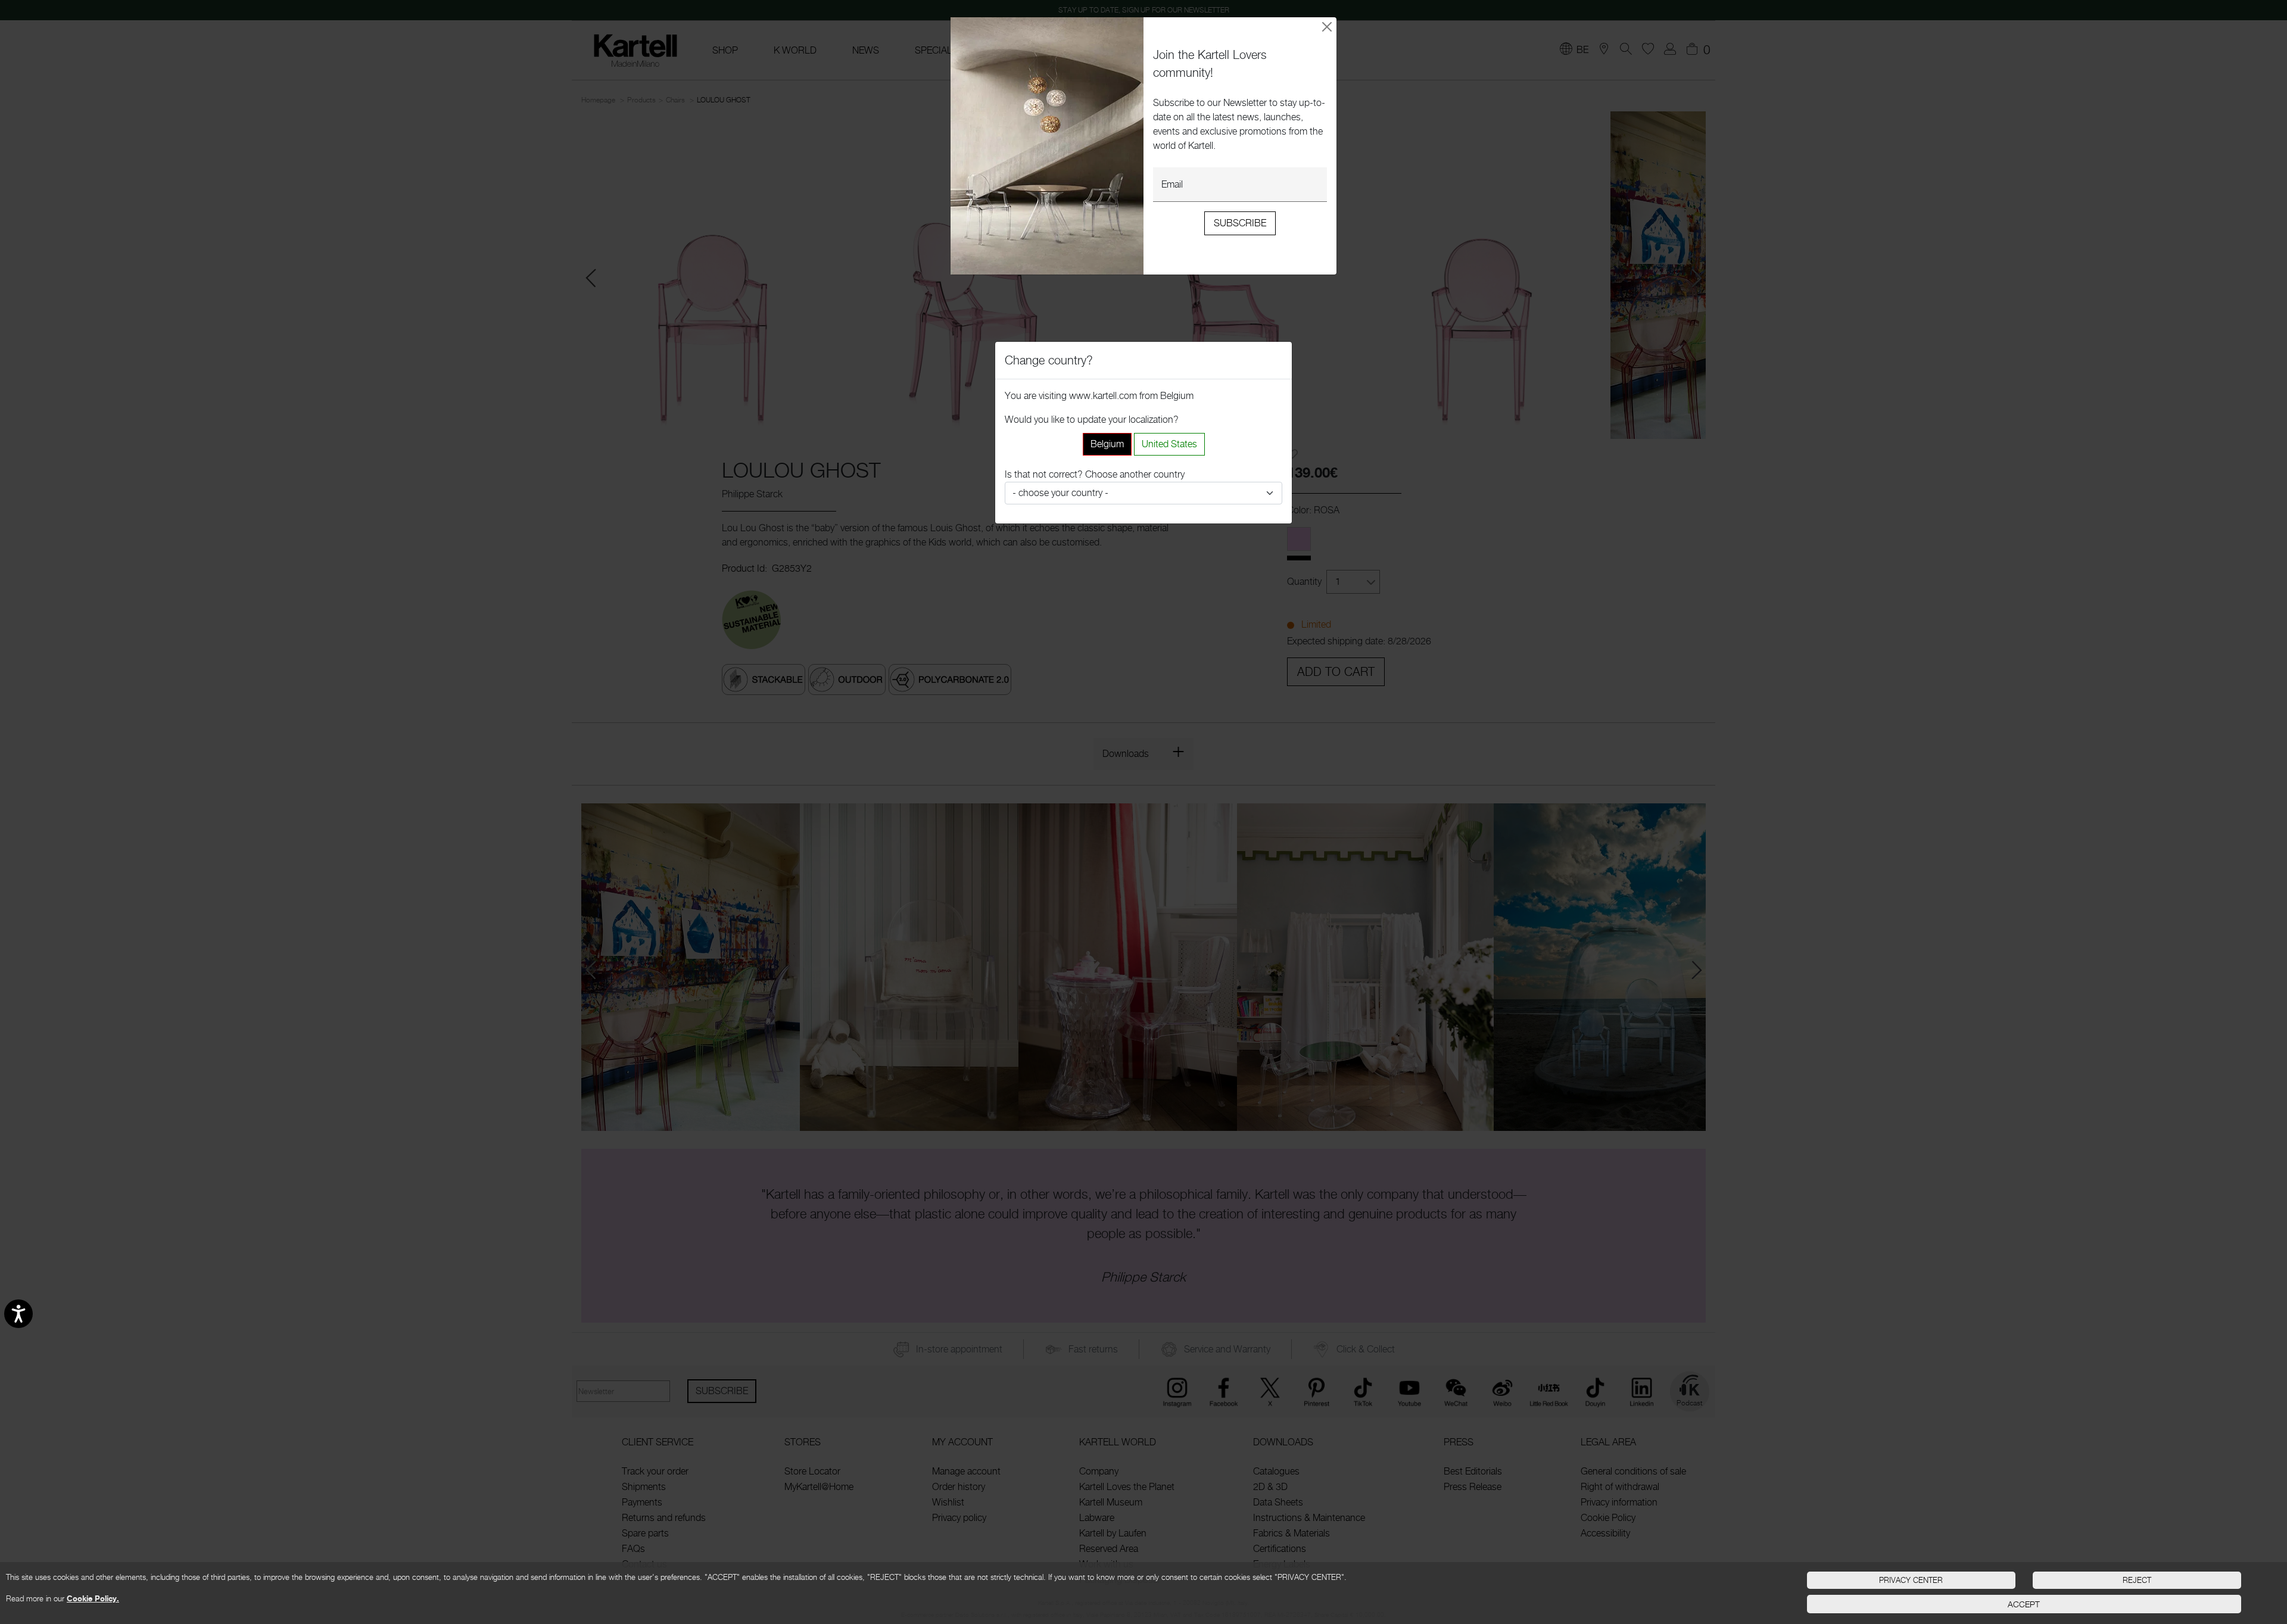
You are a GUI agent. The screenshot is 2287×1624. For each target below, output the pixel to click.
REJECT (2137, 1580)
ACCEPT (2024, 1604)
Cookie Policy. (93, 1598)
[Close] (1327, 27)
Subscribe (1240, 223)
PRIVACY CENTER (1911, 1580)
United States (1169, 444)
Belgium (1107, 444)
